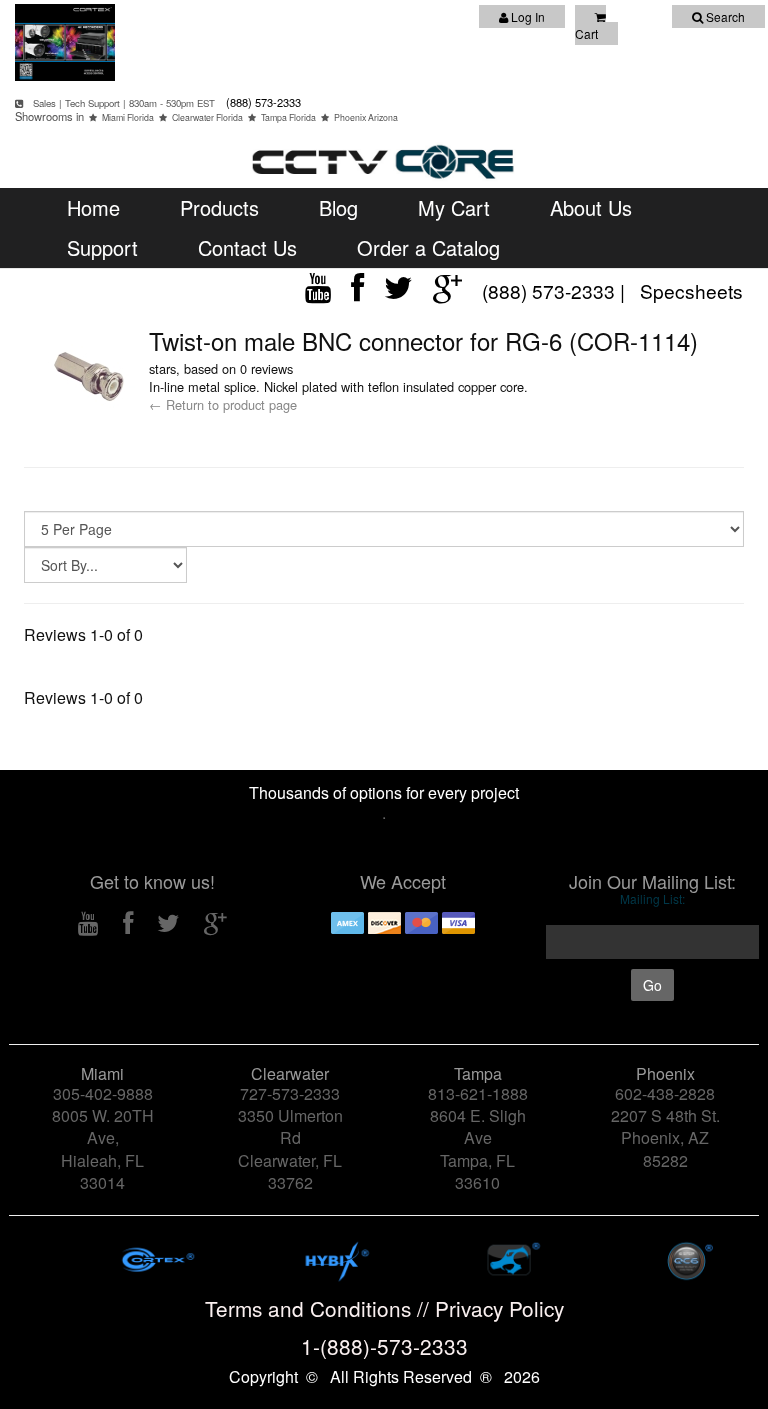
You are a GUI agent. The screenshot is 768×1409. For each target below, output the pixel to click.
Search (724, 16)
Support (102, 247)
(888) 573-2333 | (556, 290)
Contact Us (247, 247)
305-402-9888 (103, 1093)
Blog (338, 207)
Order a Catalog (428, 247)
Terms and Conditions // (320, 1308)
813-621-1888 (478, 1093)
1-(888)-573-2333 (384, 1346)
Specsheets (691, 290)
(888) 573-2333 (262, 102)
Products (219, 207)
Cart (586, 33)
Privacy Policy (499, 1308)
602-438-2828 (665, 1093)
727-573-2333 (290, 1093)
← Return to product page (223, 404)
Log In (526, 16)
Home (93, 207)
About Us (591, 207)
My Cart (454, 207)
